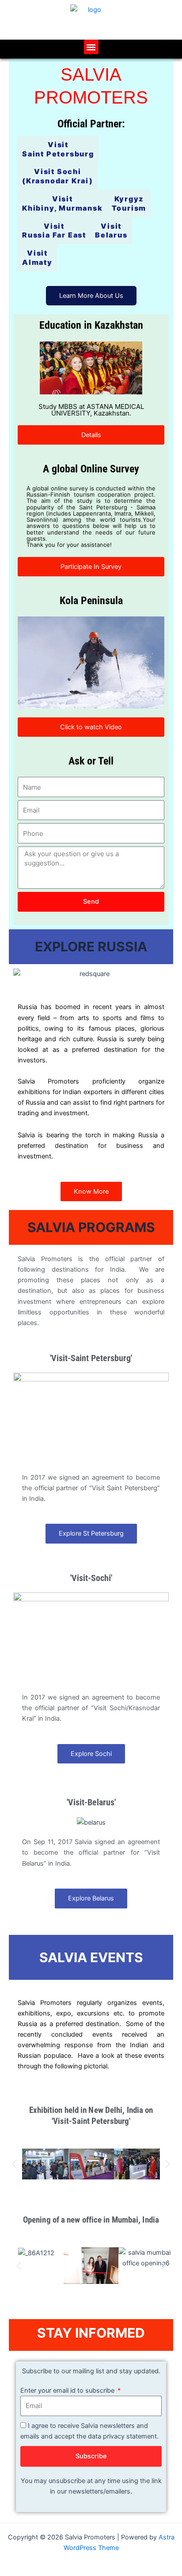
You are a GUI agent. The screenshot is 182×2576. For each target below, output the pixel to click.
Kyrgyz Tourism (129, 203)
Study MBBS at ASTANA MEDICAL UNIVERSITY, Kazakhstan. (91, 410)
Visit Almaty (37, 258)
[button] (91, 47)
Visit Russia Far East (54, 231)
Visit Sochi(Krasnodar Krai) (58, 176)
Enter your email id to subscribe (68, 2390)
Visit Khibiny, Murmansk (63, 203)
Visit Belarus (111, 231)
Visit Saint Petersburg (58, 149)
